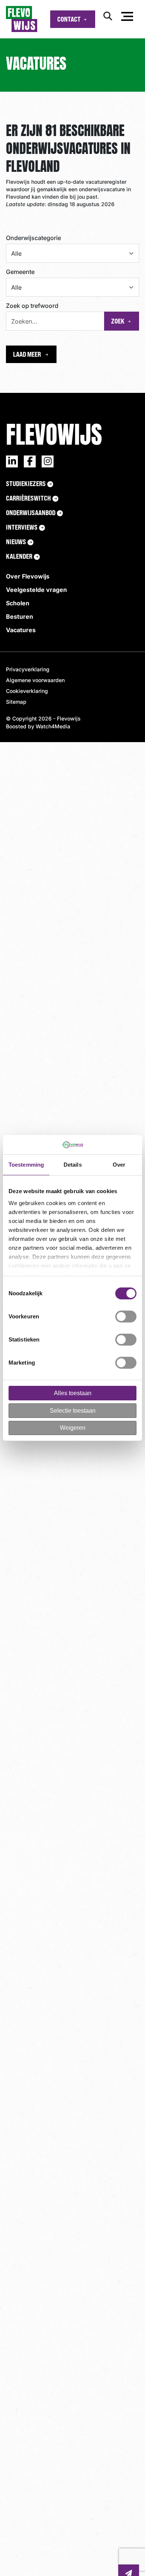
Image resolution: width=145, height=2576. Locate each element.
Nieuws (16, 542)
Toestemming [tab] (26, 1165)
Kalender (19, 556)
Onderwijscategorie (33, 238)
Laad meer (28, 354)
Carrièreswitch (28, 498)
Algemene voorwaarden (35, 680)
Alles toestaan (73, 1393)
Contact (69, 19)
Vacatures (21, 630)
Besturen (20, 617)
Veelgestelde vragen (36, 590)
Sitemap (16, 702)
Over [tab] (119, 1165)
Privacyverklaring (28, 669)
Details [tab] (73, 1165)
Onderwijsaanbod (31, 513)
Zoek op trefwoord (32, 306)
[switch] (126, 1317)
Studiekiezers (26, 483)
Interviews (22, 527)
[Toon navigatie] (127, 18)
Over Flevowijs (28, 576)
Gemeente (20, 272)
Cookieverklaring (27, 691)
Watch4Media (53, 726)
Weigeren (73, 1428)
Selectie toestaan (73, 1411)
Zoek (118, 321)
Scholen (18, 603)
